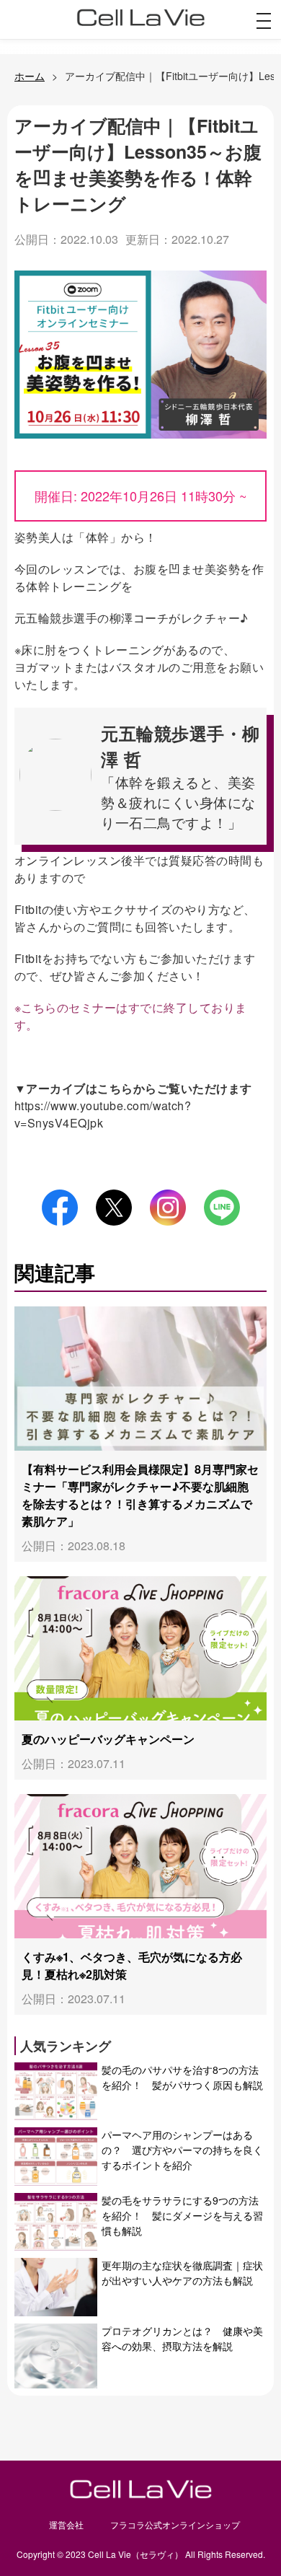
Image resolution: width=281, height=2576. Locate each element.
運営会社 (66, 2524)
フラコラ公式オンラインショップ (175, 2524)
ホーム (30, 76)
